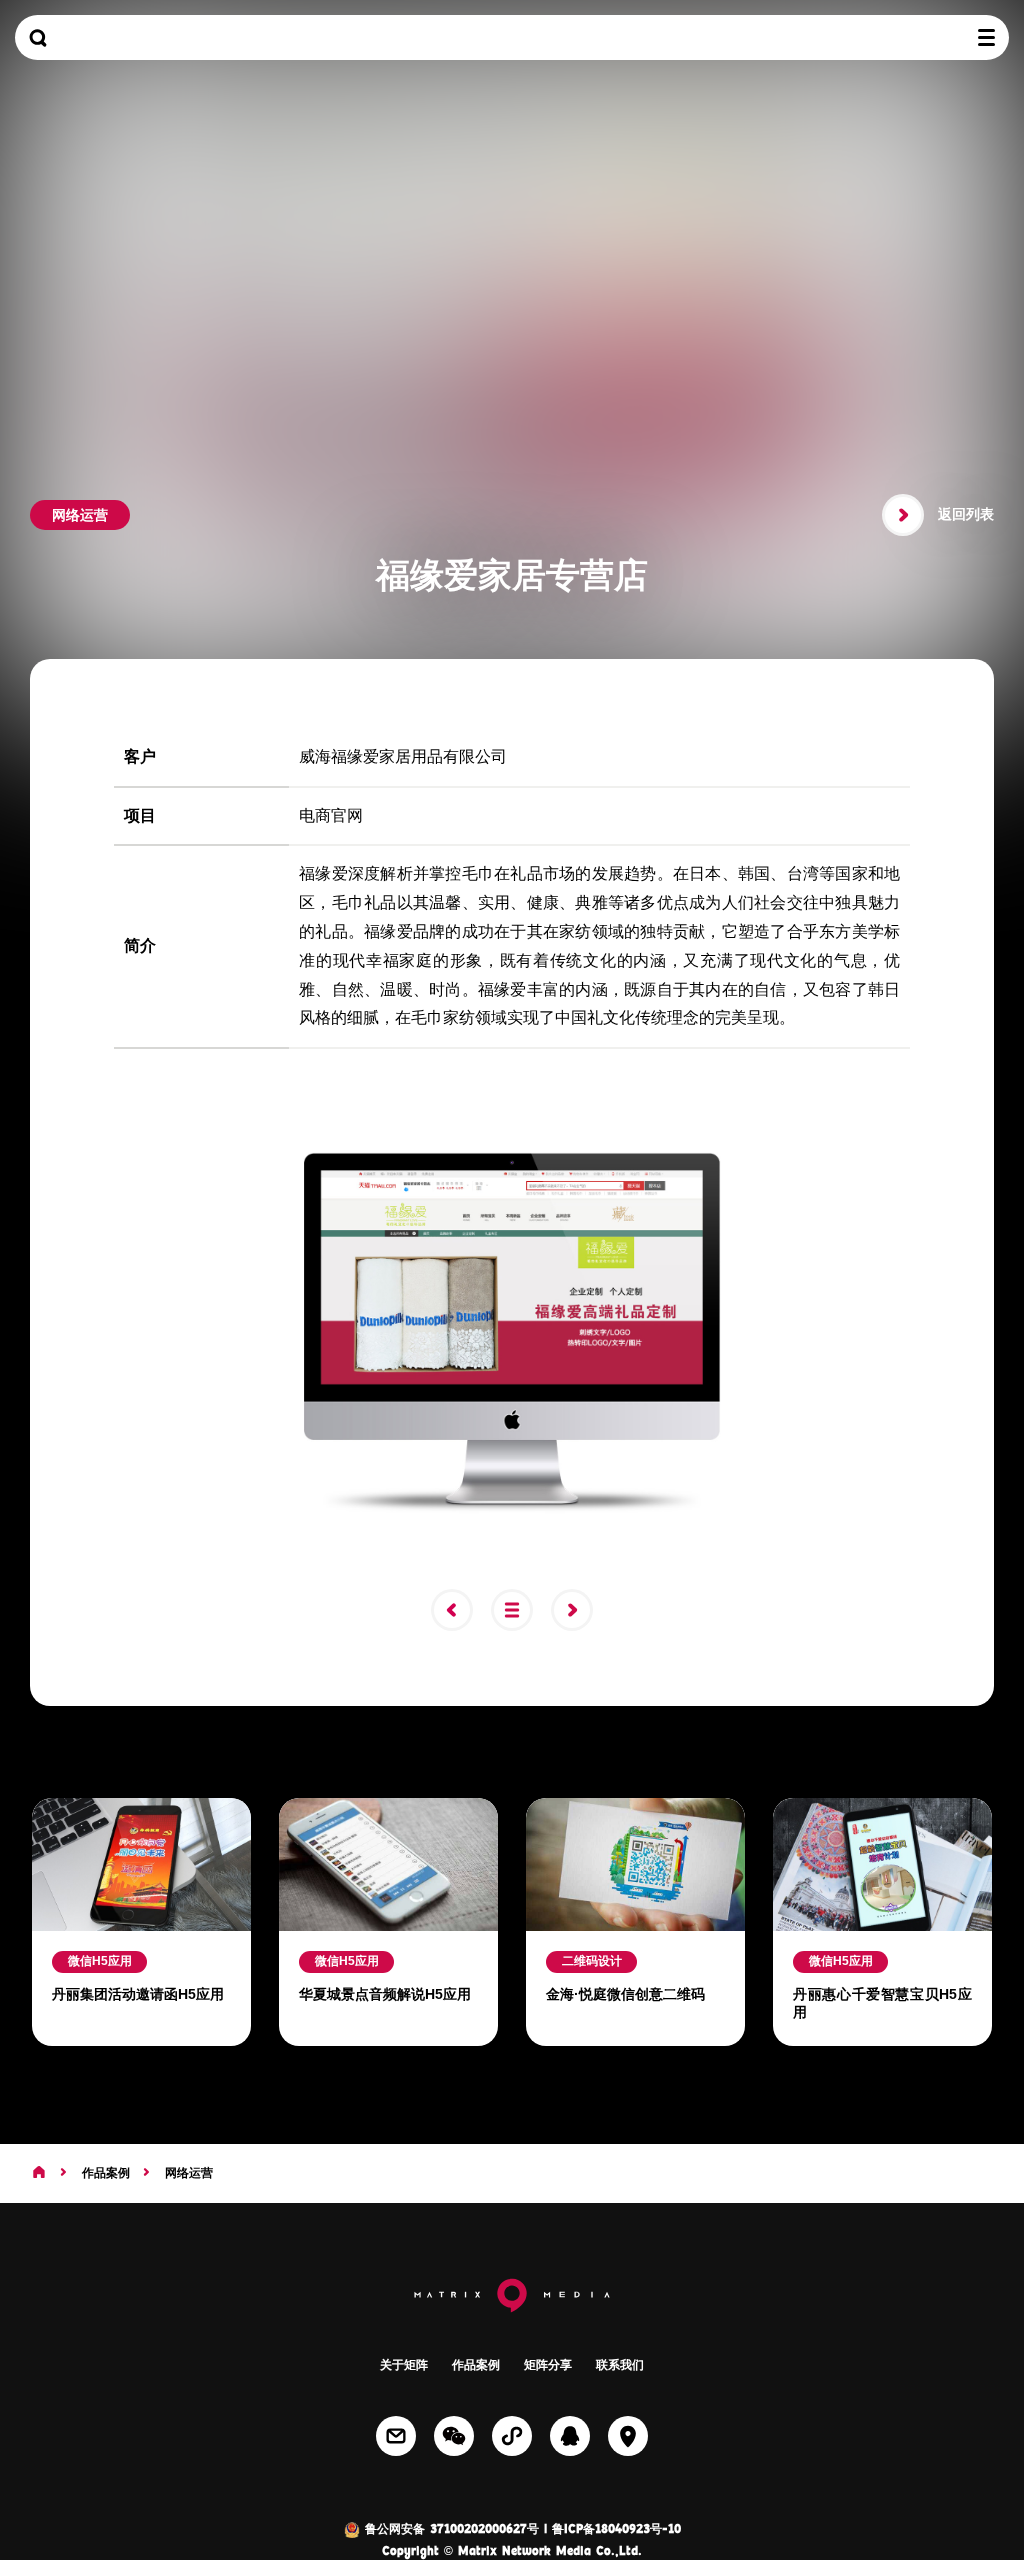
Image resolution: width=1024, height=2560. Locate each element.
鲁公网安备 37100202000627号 (449, 2530)
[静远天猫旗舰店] (459, 1610)
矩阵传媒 (512, 37)
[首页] (39, 2173)
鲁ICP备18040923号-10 (616, 2530)
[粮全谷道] (579, 1610)
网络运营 (189, 2173)
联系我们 (620, 2365)
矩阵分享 (548, 2365)
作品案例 (106, 2173)
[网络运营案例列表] (519, 1610)
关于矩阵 (404, 2365)
